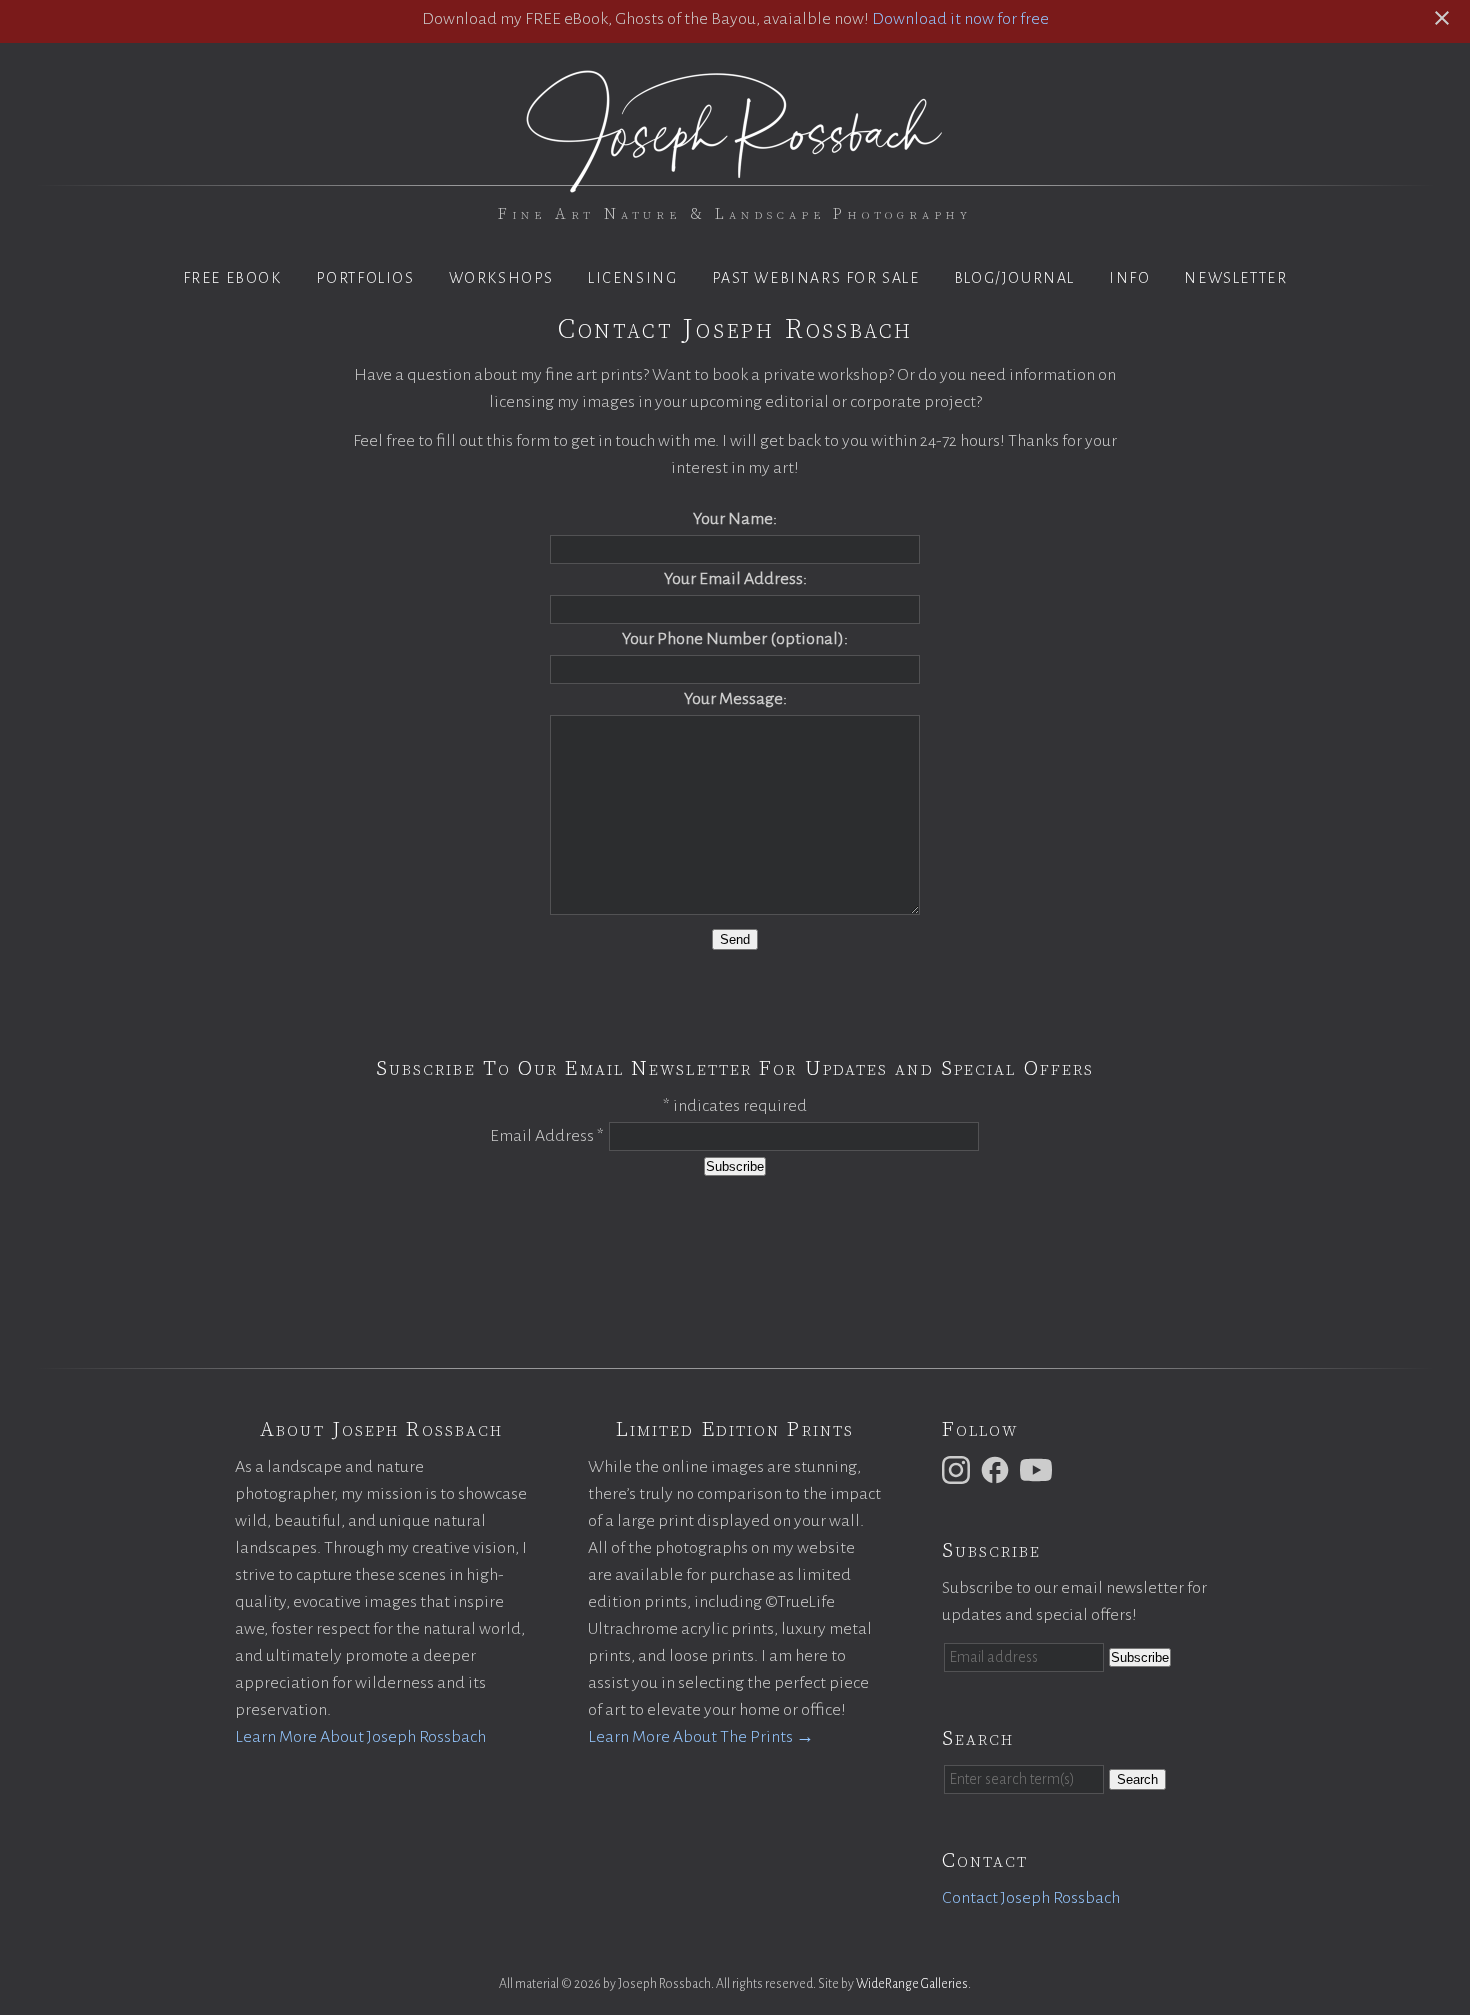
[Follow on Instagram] (959, 1469)
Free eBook (232, 278)
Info (1129, 278)
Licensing (632, 278)
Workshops (501, 278)
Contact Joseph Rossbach (1031, 1898)
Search (1137, 1779)
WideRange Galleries (912, 1984)
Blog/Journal (1014, 278)
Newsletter (1235, 278)
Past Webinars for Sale (816, 278)
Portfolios (365, 278)
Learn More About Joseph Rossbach (360, 1737)
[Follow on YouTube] (1039, 1469)
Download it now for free (960, 19)
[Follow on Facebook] (998, 1469)
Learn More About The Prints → (701, 1737)
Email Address (547, 1136)
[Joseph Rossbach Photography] (735, 181)
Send (735, 939)
